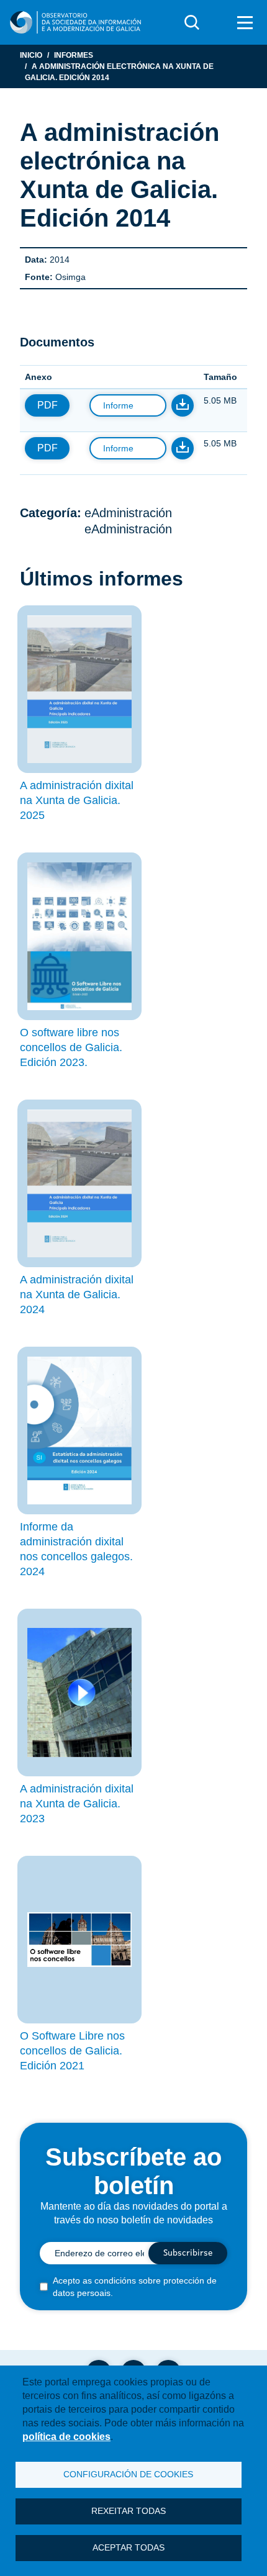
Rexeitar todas (129, 2511)
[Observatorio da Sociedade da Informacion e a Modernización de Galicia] (75, 22)
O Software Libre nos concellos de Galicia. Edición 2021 (72, 2051)
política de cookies (66, 2437)
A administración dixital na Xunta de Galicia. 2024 (77, 1295)
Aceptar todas (129, 2548)
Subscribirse (188, 2253)
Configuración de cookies (128, 2474)
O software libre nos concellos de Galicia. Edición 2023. (71, 1047)
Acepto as (135, 2287)
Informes (74, 55)
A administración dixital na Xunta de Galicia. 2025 (77, 800)
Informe (118, 405)
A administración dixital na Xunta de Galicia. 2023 (77, 1804)
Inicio (31, 55)
